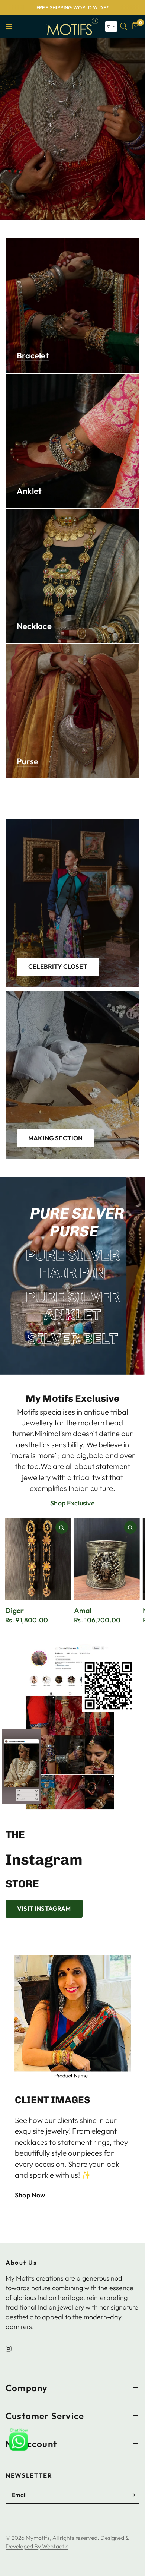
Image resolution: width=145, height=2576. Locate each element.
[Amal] (107, 1559)
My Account (31, 2443)
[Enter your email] (132, 2495)
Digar (14, 1611)
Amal (83, 1611)
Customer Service (45, 2415)
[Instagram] (14, 2348)
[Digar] (38, 1559)
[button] (111, 26)
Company (27, 2387)
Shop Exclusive (72, 1503)
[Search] (124, 26)
